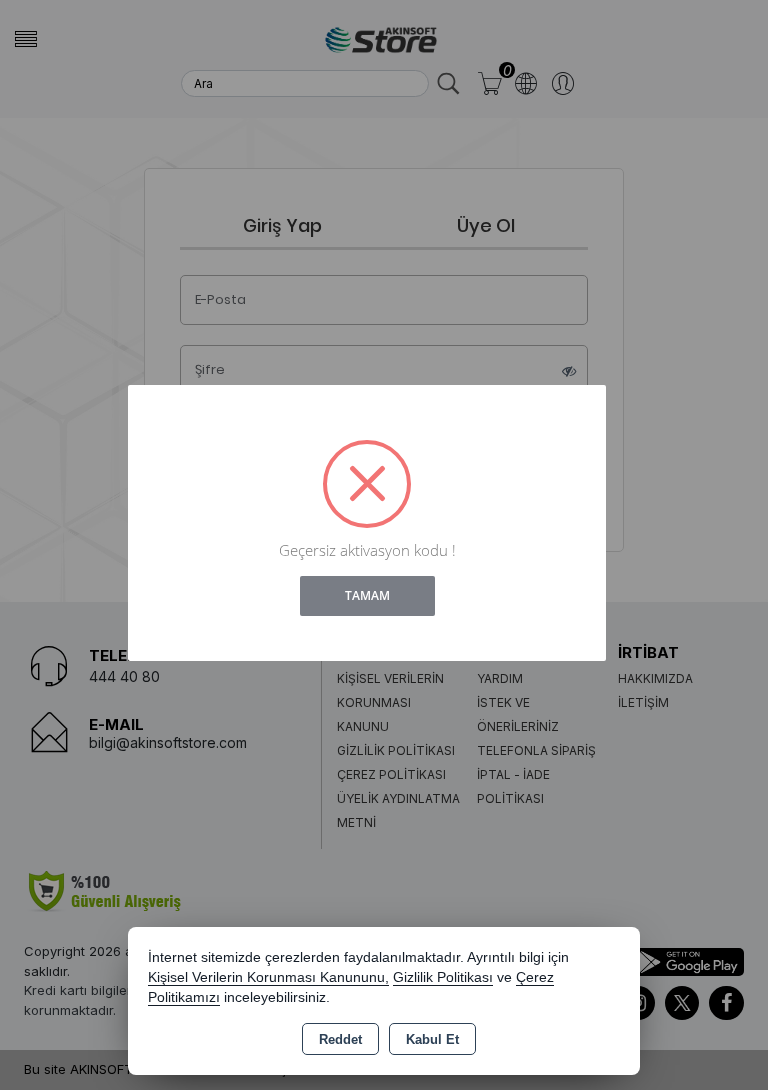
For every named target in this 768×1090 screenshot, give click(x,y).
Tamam (367, 595)
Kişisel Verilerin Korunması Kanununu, (268, 977)
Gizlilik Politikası (443, 977)
